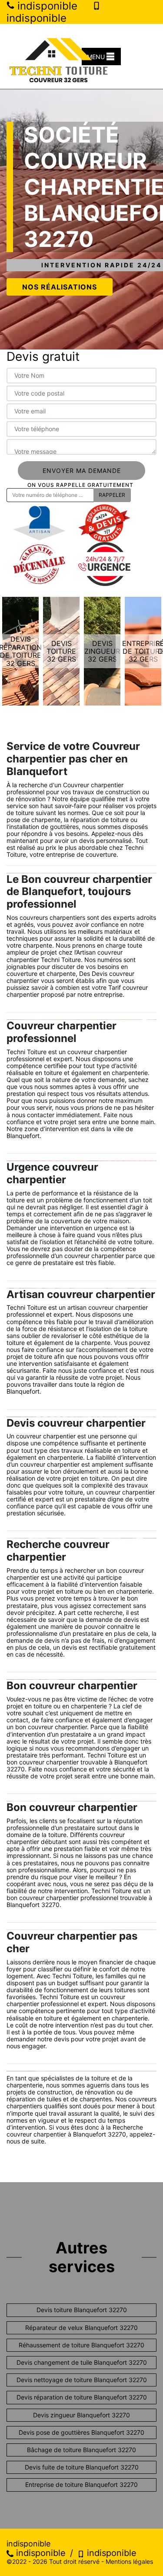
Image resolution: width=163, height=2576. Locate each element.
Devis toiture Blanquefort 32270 (82, 2310)
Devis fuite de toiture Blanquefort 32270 (82, 2467)
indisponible (40, 2553)
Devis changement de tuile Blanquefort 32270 (82, 2362)
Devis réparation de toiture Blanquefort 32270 (82, 2397)
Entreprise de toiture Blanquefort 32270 (81, 2484)
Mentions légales (129, 2561)
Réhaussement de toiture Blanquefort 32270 (81, 2345)
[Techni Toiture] (59, 56)
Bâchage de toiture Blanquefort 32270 (81, 2450)
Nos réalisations (60, 287)
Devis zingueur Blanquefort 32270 (81, 2415)
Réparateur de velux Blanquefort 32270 (81, 2328)
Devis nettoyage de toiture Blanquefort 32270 (82, 2380)
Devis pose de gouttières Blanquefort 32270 (81, 2432)
